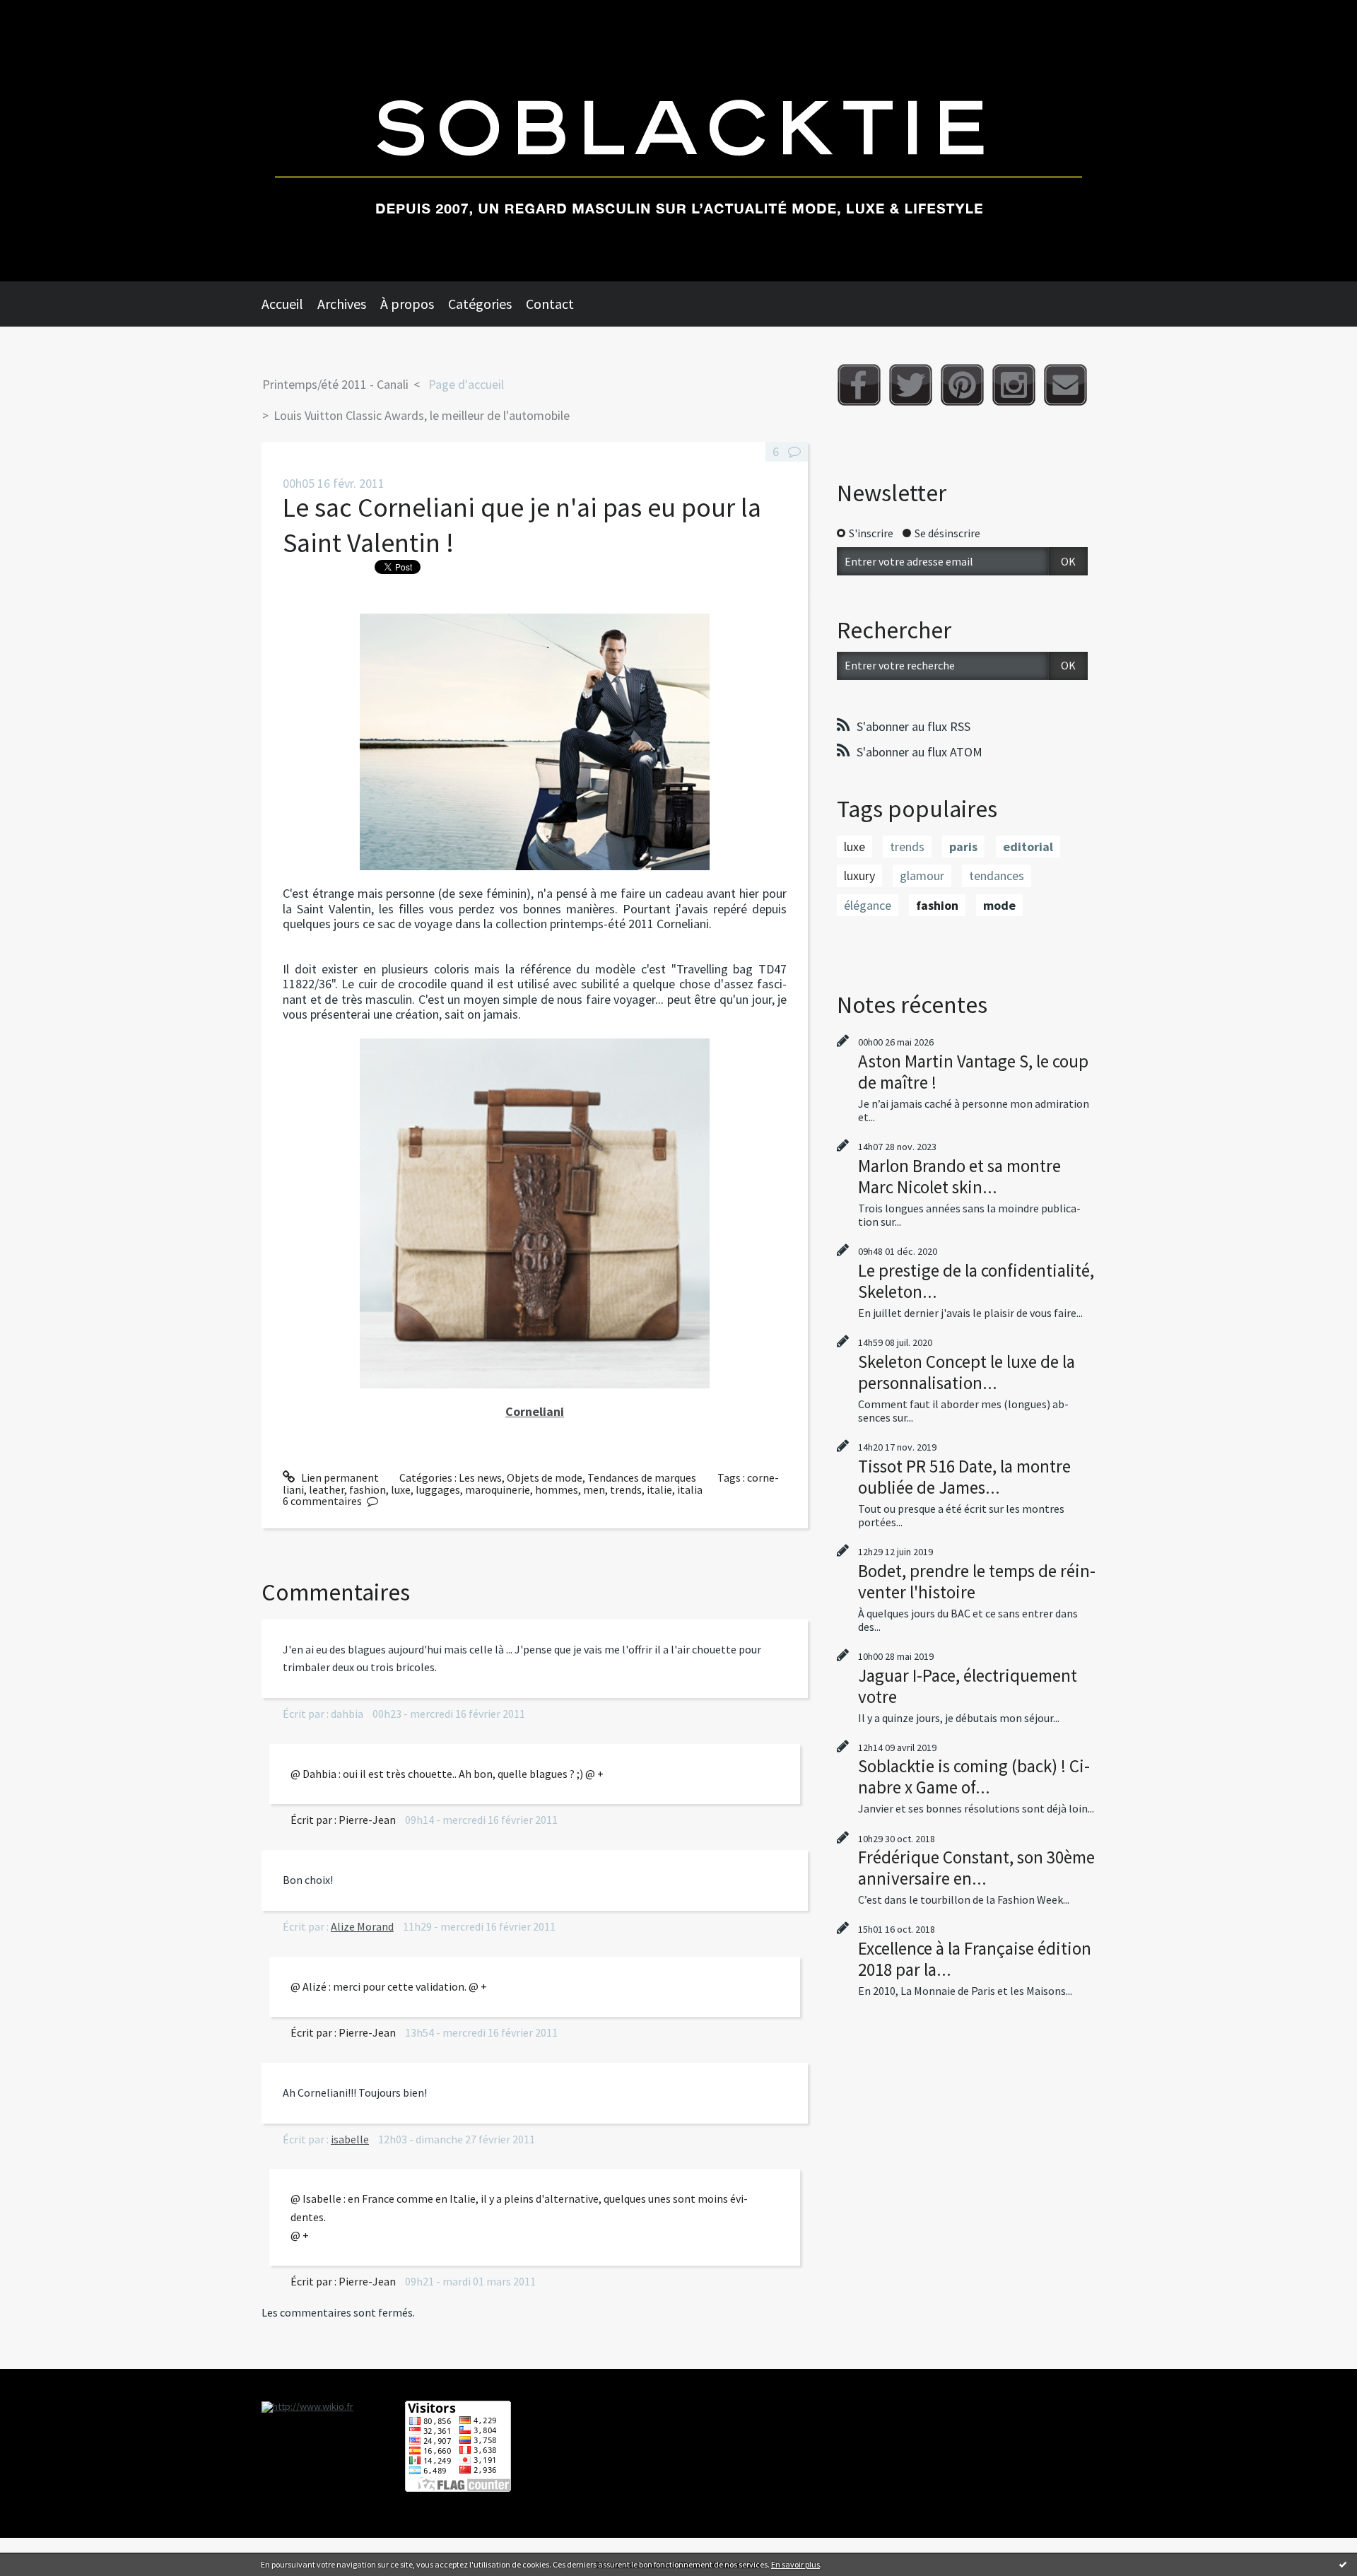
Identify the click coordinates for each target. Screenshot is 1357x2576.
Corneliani (535, 1411)
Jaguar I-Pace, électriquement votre (968, 1686)
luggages (438, 1489)
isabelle (350, 2139)
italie (659, 1489)
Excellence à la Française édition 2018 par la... (975, 1959)
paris (963, 847)
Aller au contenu (47, 13)
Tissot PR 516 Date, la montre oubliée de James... (964, 1477)
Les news (480, 1477)
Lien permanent (339, 1477)
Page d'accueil (466, 384)
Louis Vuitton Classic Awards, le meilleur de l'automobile (422, 415)
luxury (859, 876)
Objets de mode (545, 1477)
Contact (550, 304)
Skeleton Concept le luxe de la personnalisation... (967, 1372)
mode (999, 905)
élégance (868, 905)
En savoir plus (795, 2564)
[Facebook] (859, 385)
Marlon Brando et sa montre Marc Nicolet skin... (959, 1176)
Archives (342, 304)
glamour (922, 876)
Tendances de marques (642, 1477)
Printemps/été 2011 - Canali (335, 384)
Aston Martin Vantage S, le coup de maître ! (973, 1072)
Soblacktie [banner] (678, 141)
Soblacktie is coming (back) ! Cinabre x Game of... (974, 1776)
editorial (1028, 847)
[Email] (1065, 385)
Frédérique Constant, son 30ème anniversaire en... (976, 1868)
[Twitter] (911, 385)
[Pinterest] (962, 385)
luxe (401, 1489)
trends (626, 1489)
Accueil (282, 304)
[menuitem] (289, 304)
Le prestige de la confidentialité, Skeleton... (976, 1281)
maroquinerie (498, 1489)
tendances (997, 876)
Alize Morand (362, 1926)
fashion (368, 1489)
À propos (407, 304)
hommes (557, 1489)
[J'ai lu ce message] (1343, 2564)
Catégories (480, 304)
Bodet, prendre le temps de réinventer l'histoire (977, 1581)
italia (690, 1489)
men (594, 1489)
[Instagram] (1014, 385)
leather (327, 1489)
